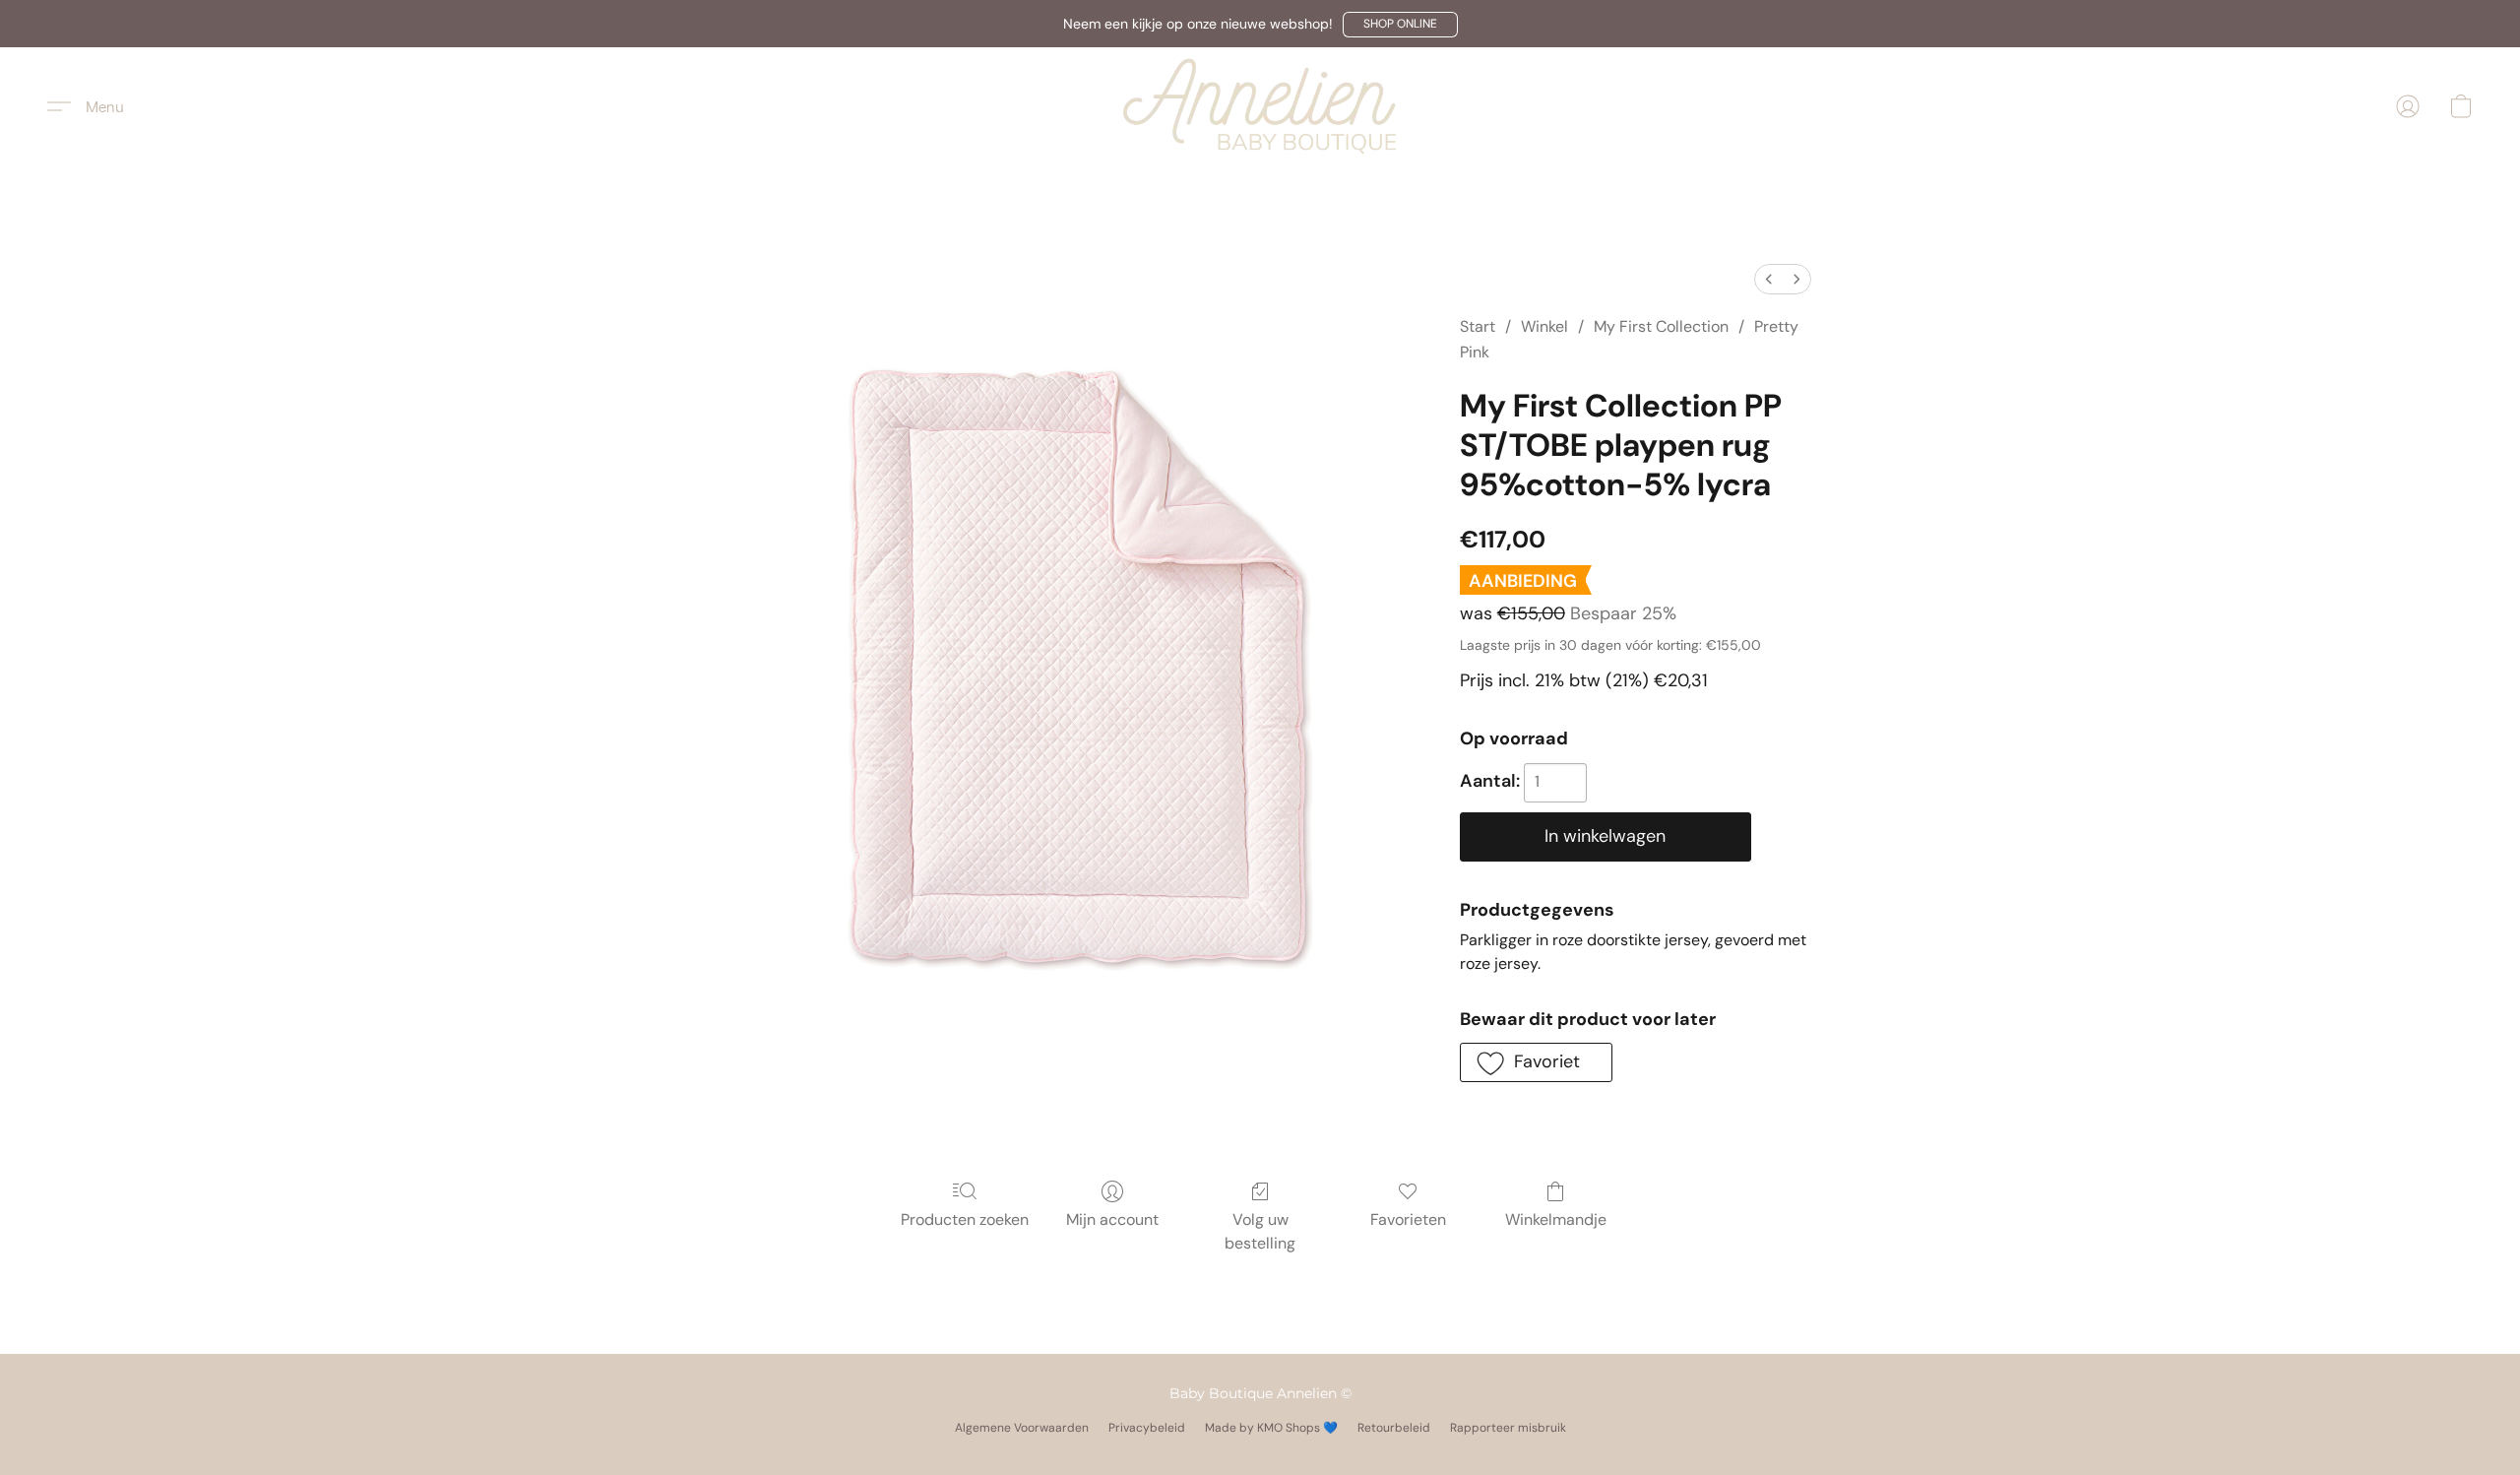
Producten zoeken (965, 1219)
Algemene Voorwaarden (1022, 1428)
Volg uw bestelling (1260, 1231)
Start (1478, 326)
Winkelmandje (1556, 1219)
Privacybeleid (1147, 1428)
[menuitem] (1769, 279)
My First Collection (1661, 326)
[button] (1400, 25)
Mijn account (1112, 1219)
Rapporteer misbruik (1508, 1428)
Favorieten (1408, 1219)
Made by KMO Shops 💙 (1271, 1428)
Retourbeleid (1394, 1428)
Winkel (1544, 326)
